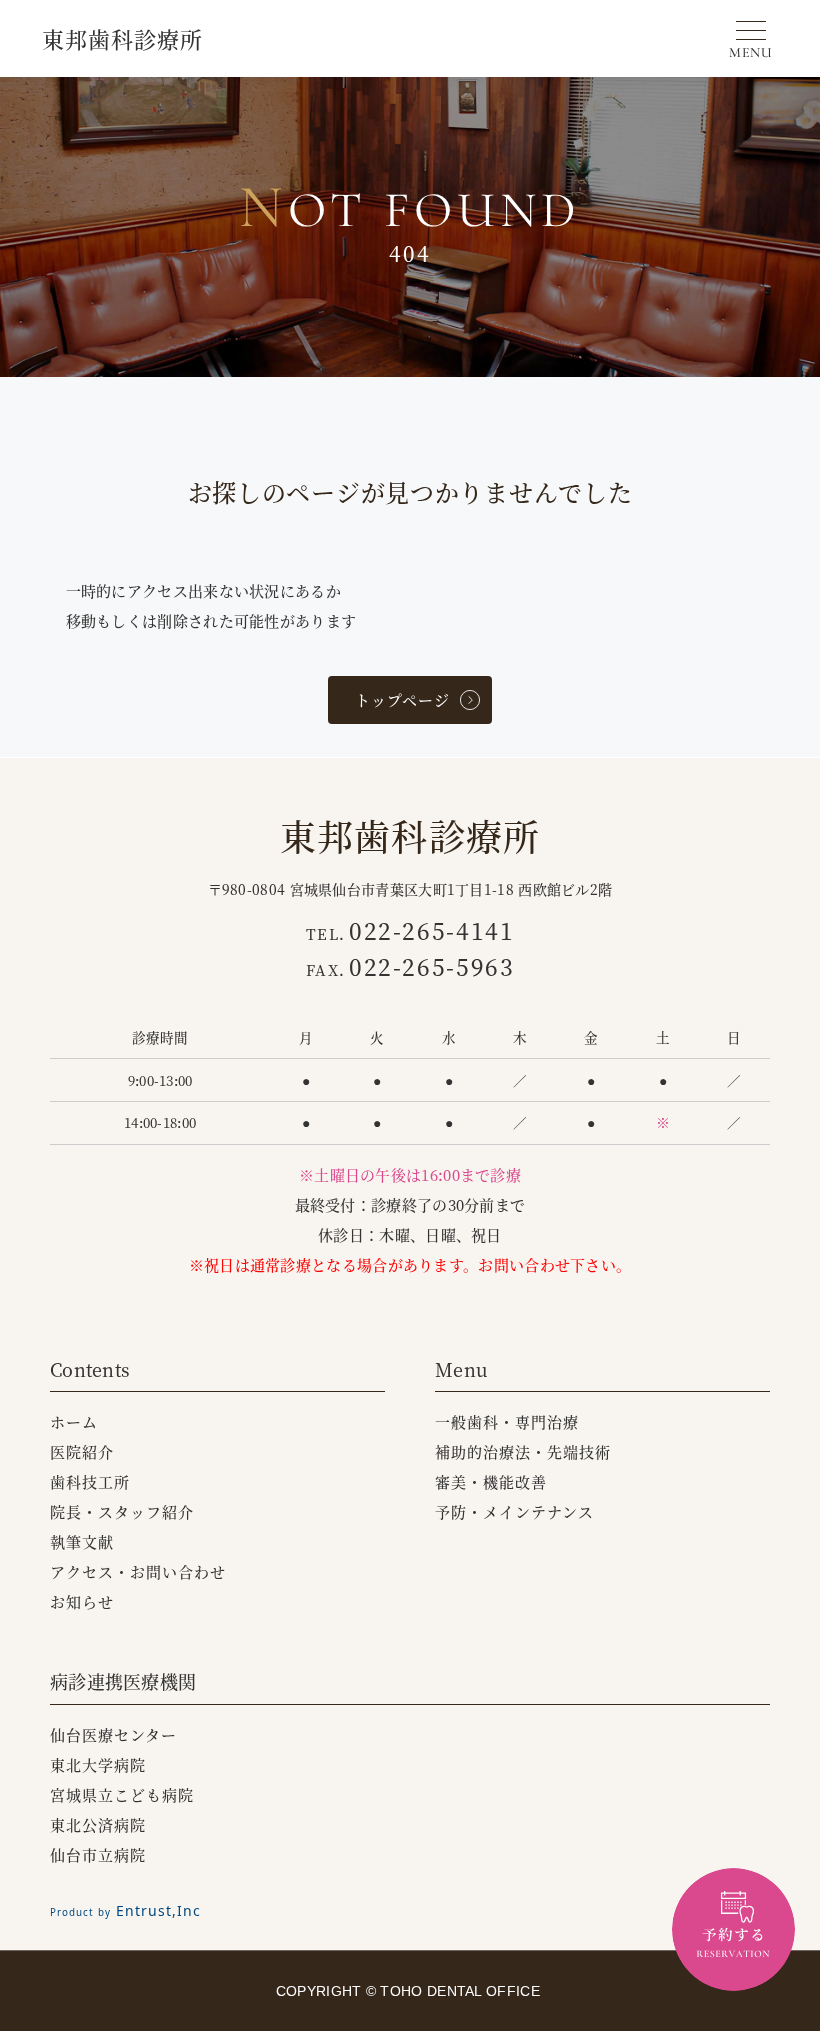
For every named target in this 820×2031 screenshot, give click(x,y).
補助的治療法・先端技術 (523, 1451)
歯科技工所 (90, 1481)
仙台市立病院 (98, 1854)
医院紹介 (82, 1451)
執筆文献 (82, 1541)
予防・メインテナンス (514, 1511)
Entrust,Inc (125, 1910)
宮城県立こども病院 (122, 1794)
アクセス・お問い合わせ (138, 1571)
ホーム (74, 1421)
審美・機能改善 (491, 1481)
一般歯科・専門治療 (507, 1421)
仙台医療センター (113, 1734)
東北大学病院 (98, 1764)
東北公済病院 (98, 1824)
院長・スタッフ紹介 (122, 1511)
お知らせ (82, 1601)
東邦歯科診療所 (122, 38)
